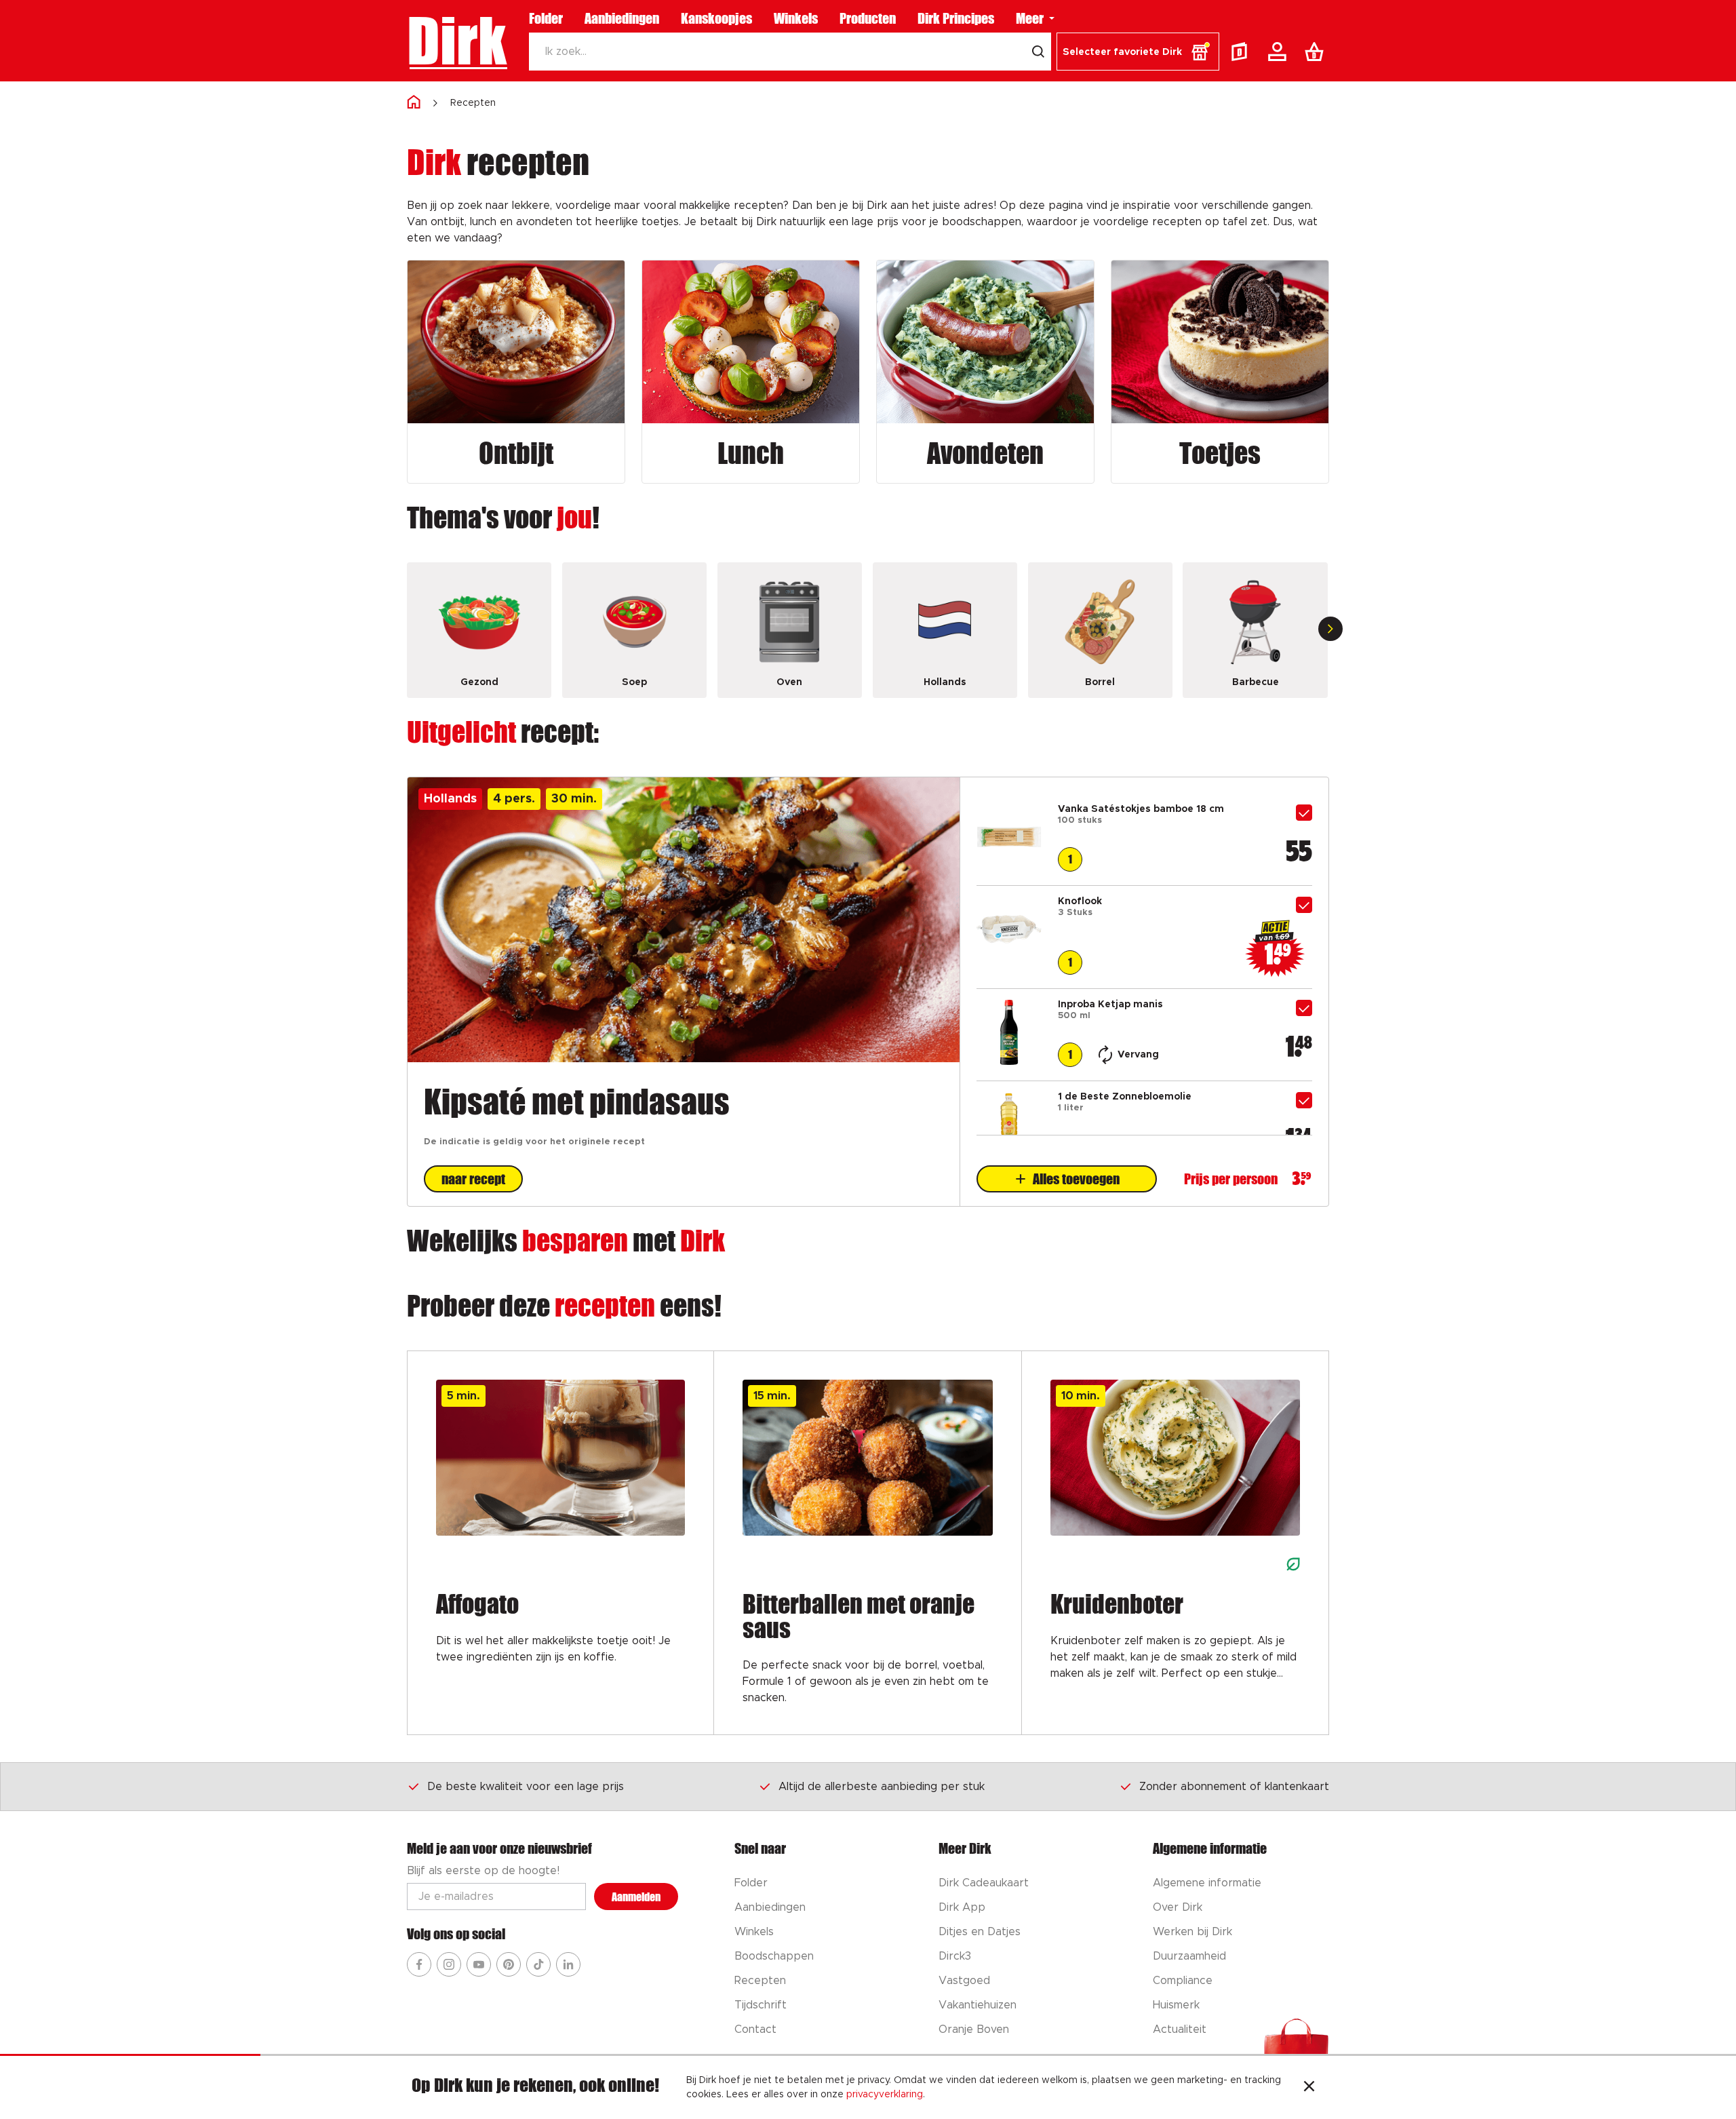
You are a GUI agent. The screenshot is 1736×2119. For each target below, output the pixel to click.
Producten (868, 18)
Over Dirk (1178, 1907)
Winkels (796, 18)
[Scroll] (1330, 629)
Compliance (1183, 1981)
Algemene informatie (1207, 1883)
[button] (1138, 52)
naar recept (473, 1179)
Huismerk (1176, 2005)
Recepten (473, 103)
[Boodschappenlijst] (1317, 52)
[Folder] (1242, 52)
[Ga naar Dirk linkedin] (568, 1964)
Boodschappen (774, 1956)
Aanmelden (636, 1897)
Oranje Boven (974, 2029)
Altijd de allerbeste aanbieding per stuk (882, 1787)
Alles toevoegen (1076, 1179)
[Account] (1280, 52)
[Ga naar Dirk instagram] (449, 1964)
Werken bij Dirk (1192, 1932)
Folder (546, 18)
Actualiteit (1180, 2029)
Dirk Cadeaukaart (984, 1883)
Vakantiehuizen (978, 2005)
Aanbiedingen (622, 18)
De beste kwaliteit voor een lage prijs (526, 1787)
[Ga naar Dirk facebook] (419, 1964)
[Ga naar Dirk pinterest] (509, 1964)
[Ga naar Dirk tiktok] (538, 1964)
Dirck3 (955, 1956)
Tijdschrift (761, 2005)
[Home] (414, 103)
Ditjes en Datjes (980, 1932)
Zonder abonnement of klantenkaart (1234, 1787)
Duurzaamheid (1189, 1956)
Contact (755, 2029)
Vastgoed (964, 1981)
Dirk (457, 41)
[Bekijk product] (1009, 866)
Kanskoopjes (716, 18)
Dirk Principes (956, 18)
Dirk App (962, 1907)
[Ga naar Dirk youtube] (479, 1964)
